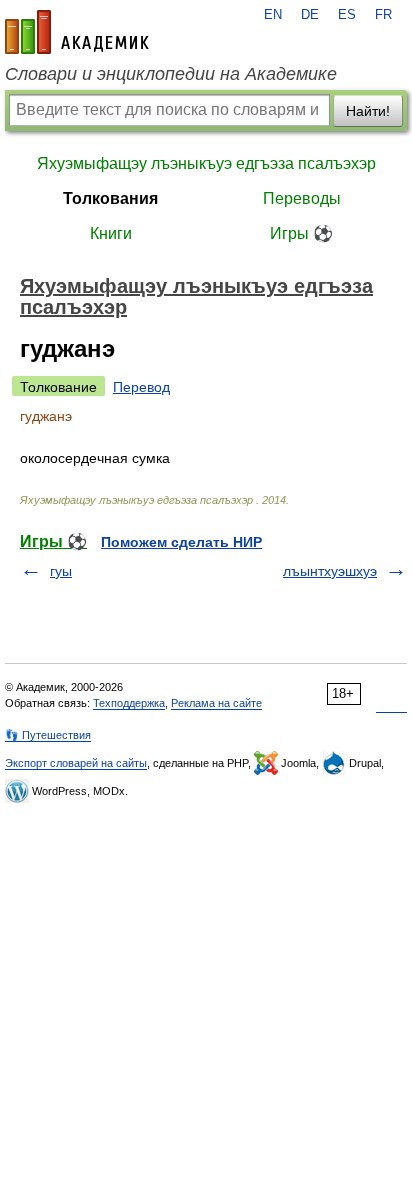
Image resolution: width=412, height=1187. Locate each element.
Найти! (368, 111)
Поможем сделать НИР (181, 542)
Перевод (141, 387)
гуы (61, 571)
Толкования (110, 198)
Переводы (302, 198)
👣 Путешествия (48, 735)
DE (310, 15)
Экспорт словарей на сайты (76, 763)
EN (273, 15)
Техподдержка (129, 703)
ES (347, 15)
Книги (111, 233)
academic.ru (77, 32)
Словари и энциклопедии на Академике (171, 74)
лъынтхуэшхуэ (330, 571)
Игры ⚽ (301, 233)
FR (383, 15)
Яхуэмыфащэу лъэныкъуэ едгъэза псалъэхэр (206, 163)
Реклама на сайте (216, 703)
